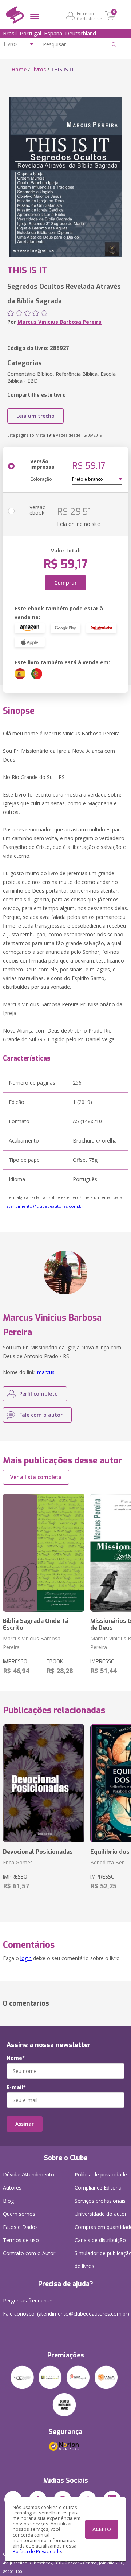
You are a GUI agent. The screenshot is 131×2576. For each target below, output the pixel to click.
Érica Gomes (18, 1862)
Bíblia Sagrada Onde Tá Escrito (36, 1624)
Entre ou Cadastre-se (89, 16)
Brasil (10, 33)
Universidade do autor (101, 2214)
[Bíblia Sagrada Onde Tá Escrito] (44, 1553)
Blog (8, 2201)
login (26, 1958)
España (53, 33)
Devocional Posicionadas (38, 1852)
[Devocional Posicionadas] (44, 1783)
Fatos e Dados (20, 2227)
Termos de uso (21, 2240)
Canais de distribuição (100, 2240)
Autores (12, 2188)
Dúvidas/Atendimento (29, 2174)
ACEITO (102, 2529)
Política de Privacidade (37, 2551)
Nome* (16, 2058)
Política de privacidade (101, 2174)
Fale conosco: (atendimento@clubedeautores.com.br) (66, 2314)
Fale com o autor (41, 1415)
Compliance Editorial (99, 2188)
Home (19, 69)
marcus (46, 1372)
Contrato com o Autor (29, 2253)
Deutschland (81, 33)
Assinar (25, 2124)
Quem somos (19, 2214)
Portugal (30, 33)
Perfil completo (39, 1394)
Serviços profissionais (100, 2201)
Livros (39, 69)
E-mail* (16, 2087)
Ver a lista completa (36, 1477)
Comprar (65, 583)
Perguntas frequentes (28, 2300)
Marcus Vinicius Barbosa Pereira (59, 322)
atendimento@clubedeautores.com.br (45, 1206)
